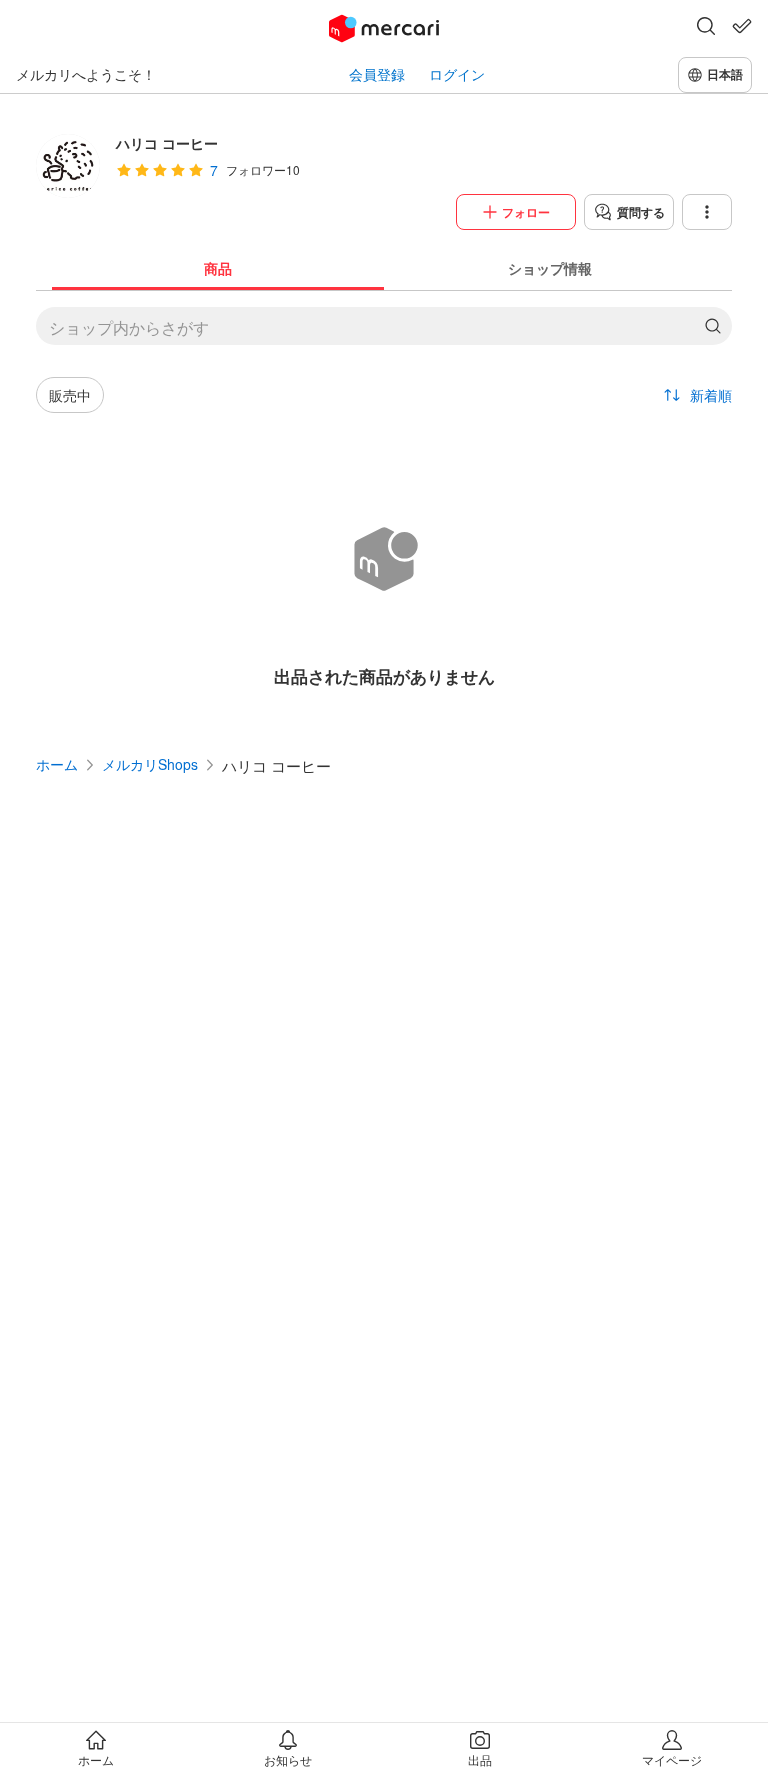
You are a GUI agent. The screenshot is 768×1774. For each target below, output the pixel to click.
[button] (706, 28)
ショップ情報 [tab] (550, 268)
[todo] (742, 26)
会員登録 (377, 74)
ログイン (457, 74)
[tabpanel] (384, 506)
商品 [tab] (218, 268)
